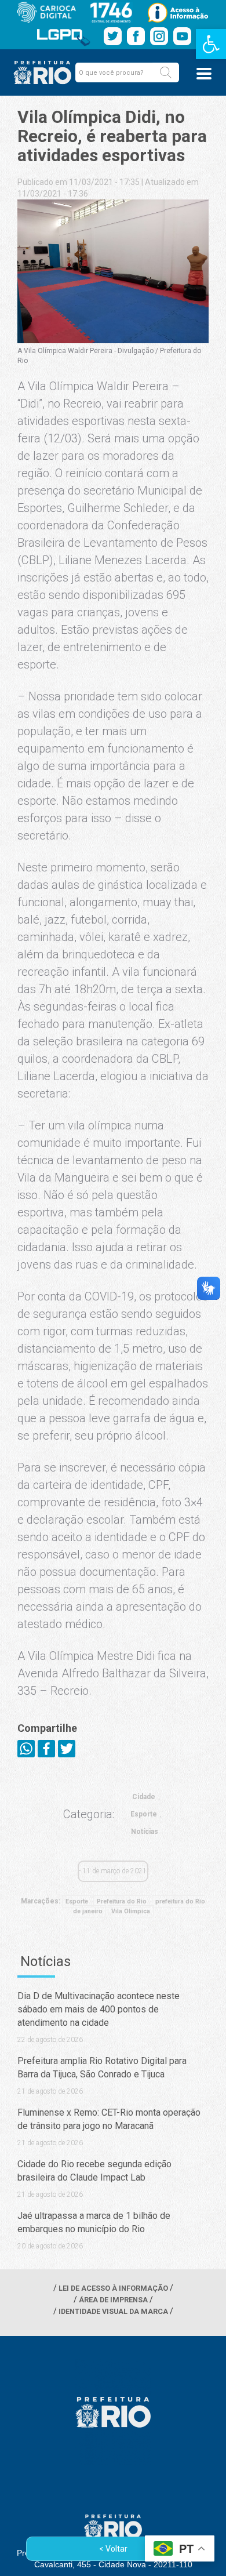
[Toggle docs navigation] (204, 74)
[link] (211, 44)
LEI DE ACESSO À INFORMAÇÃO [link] (113, 2288)
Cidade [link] (144, 1797)
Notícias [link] (145, 1832)
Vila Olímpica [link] (131, 1911)
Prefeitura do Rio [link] (122, 1901)
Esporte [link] (144, 1814)
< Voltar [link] (113, 2549)
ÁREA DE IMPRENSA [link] (113, 2300)
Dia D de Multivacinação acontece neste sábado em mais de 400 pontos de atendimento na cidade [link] (99, 2009)
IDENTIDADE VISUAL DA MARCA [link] (113, 2311)
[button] (166, 72)
